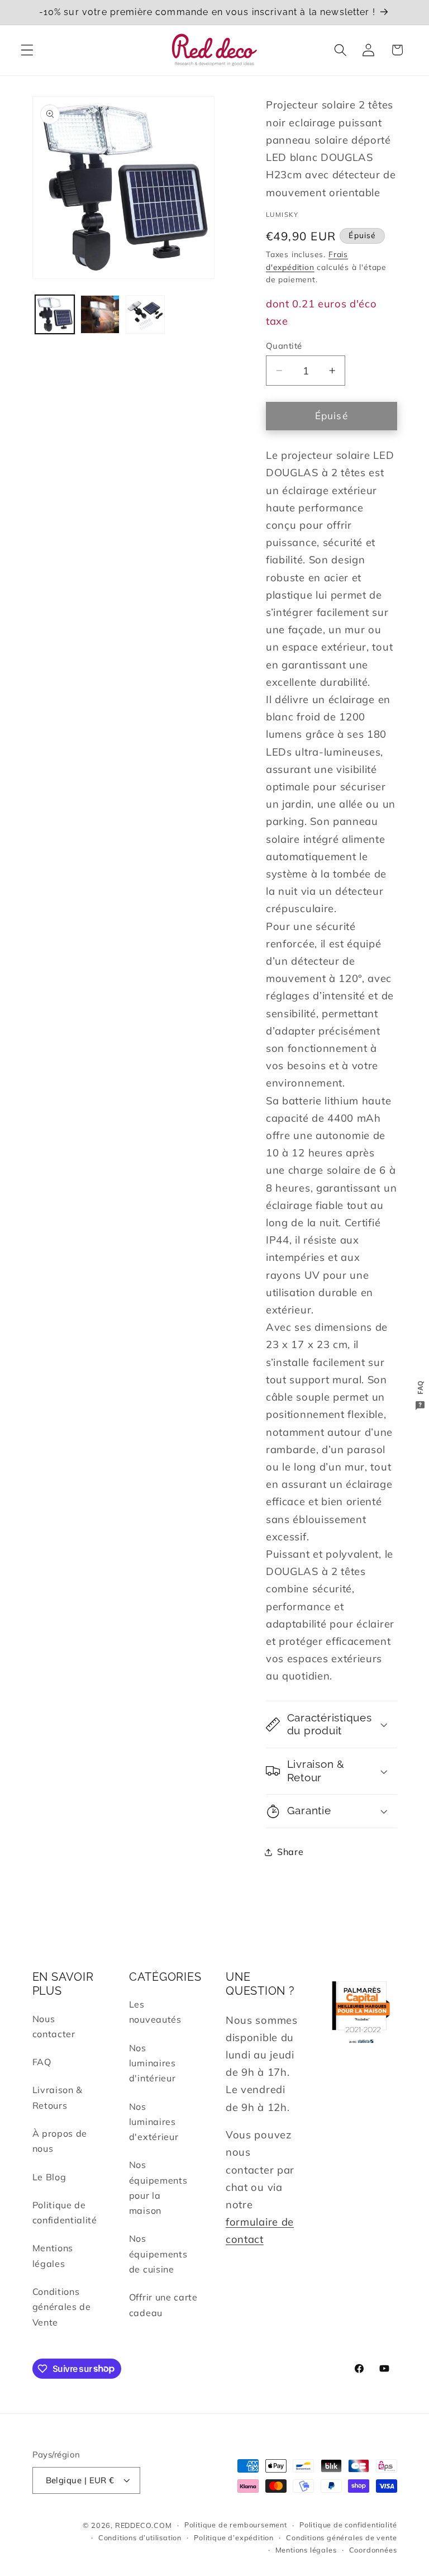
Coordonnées (373, 2550)
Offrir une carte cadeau (163, 2305)
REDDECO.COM (144, 2525)
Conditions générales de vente (341, 2537)
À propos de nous (60, 2141)
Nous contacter (54, 2026)
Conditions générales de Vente (62, 2307)
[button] (27, 50)
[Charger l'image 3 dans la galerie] (145, 315)
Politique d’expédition (234, 2537)
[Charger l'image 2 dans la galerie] (100, 315)
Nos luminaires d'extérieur (154, 2122)
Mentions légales (53, 2255)
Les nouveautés (155, 2012)
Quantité (284, 346)
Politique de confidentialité (65, 2212)
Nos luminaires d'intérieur (152, 2063)
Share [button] (290, 1852)
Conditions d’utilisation (140, 2537)
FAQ (42, 2062)
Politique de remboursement (236, 2525)
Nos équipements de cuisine (158, 2254)
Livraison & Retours (58, 2097)
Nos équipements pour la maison (158, 2188)
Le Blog (49, 2177)
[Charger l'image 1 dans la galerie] (55, 315)
